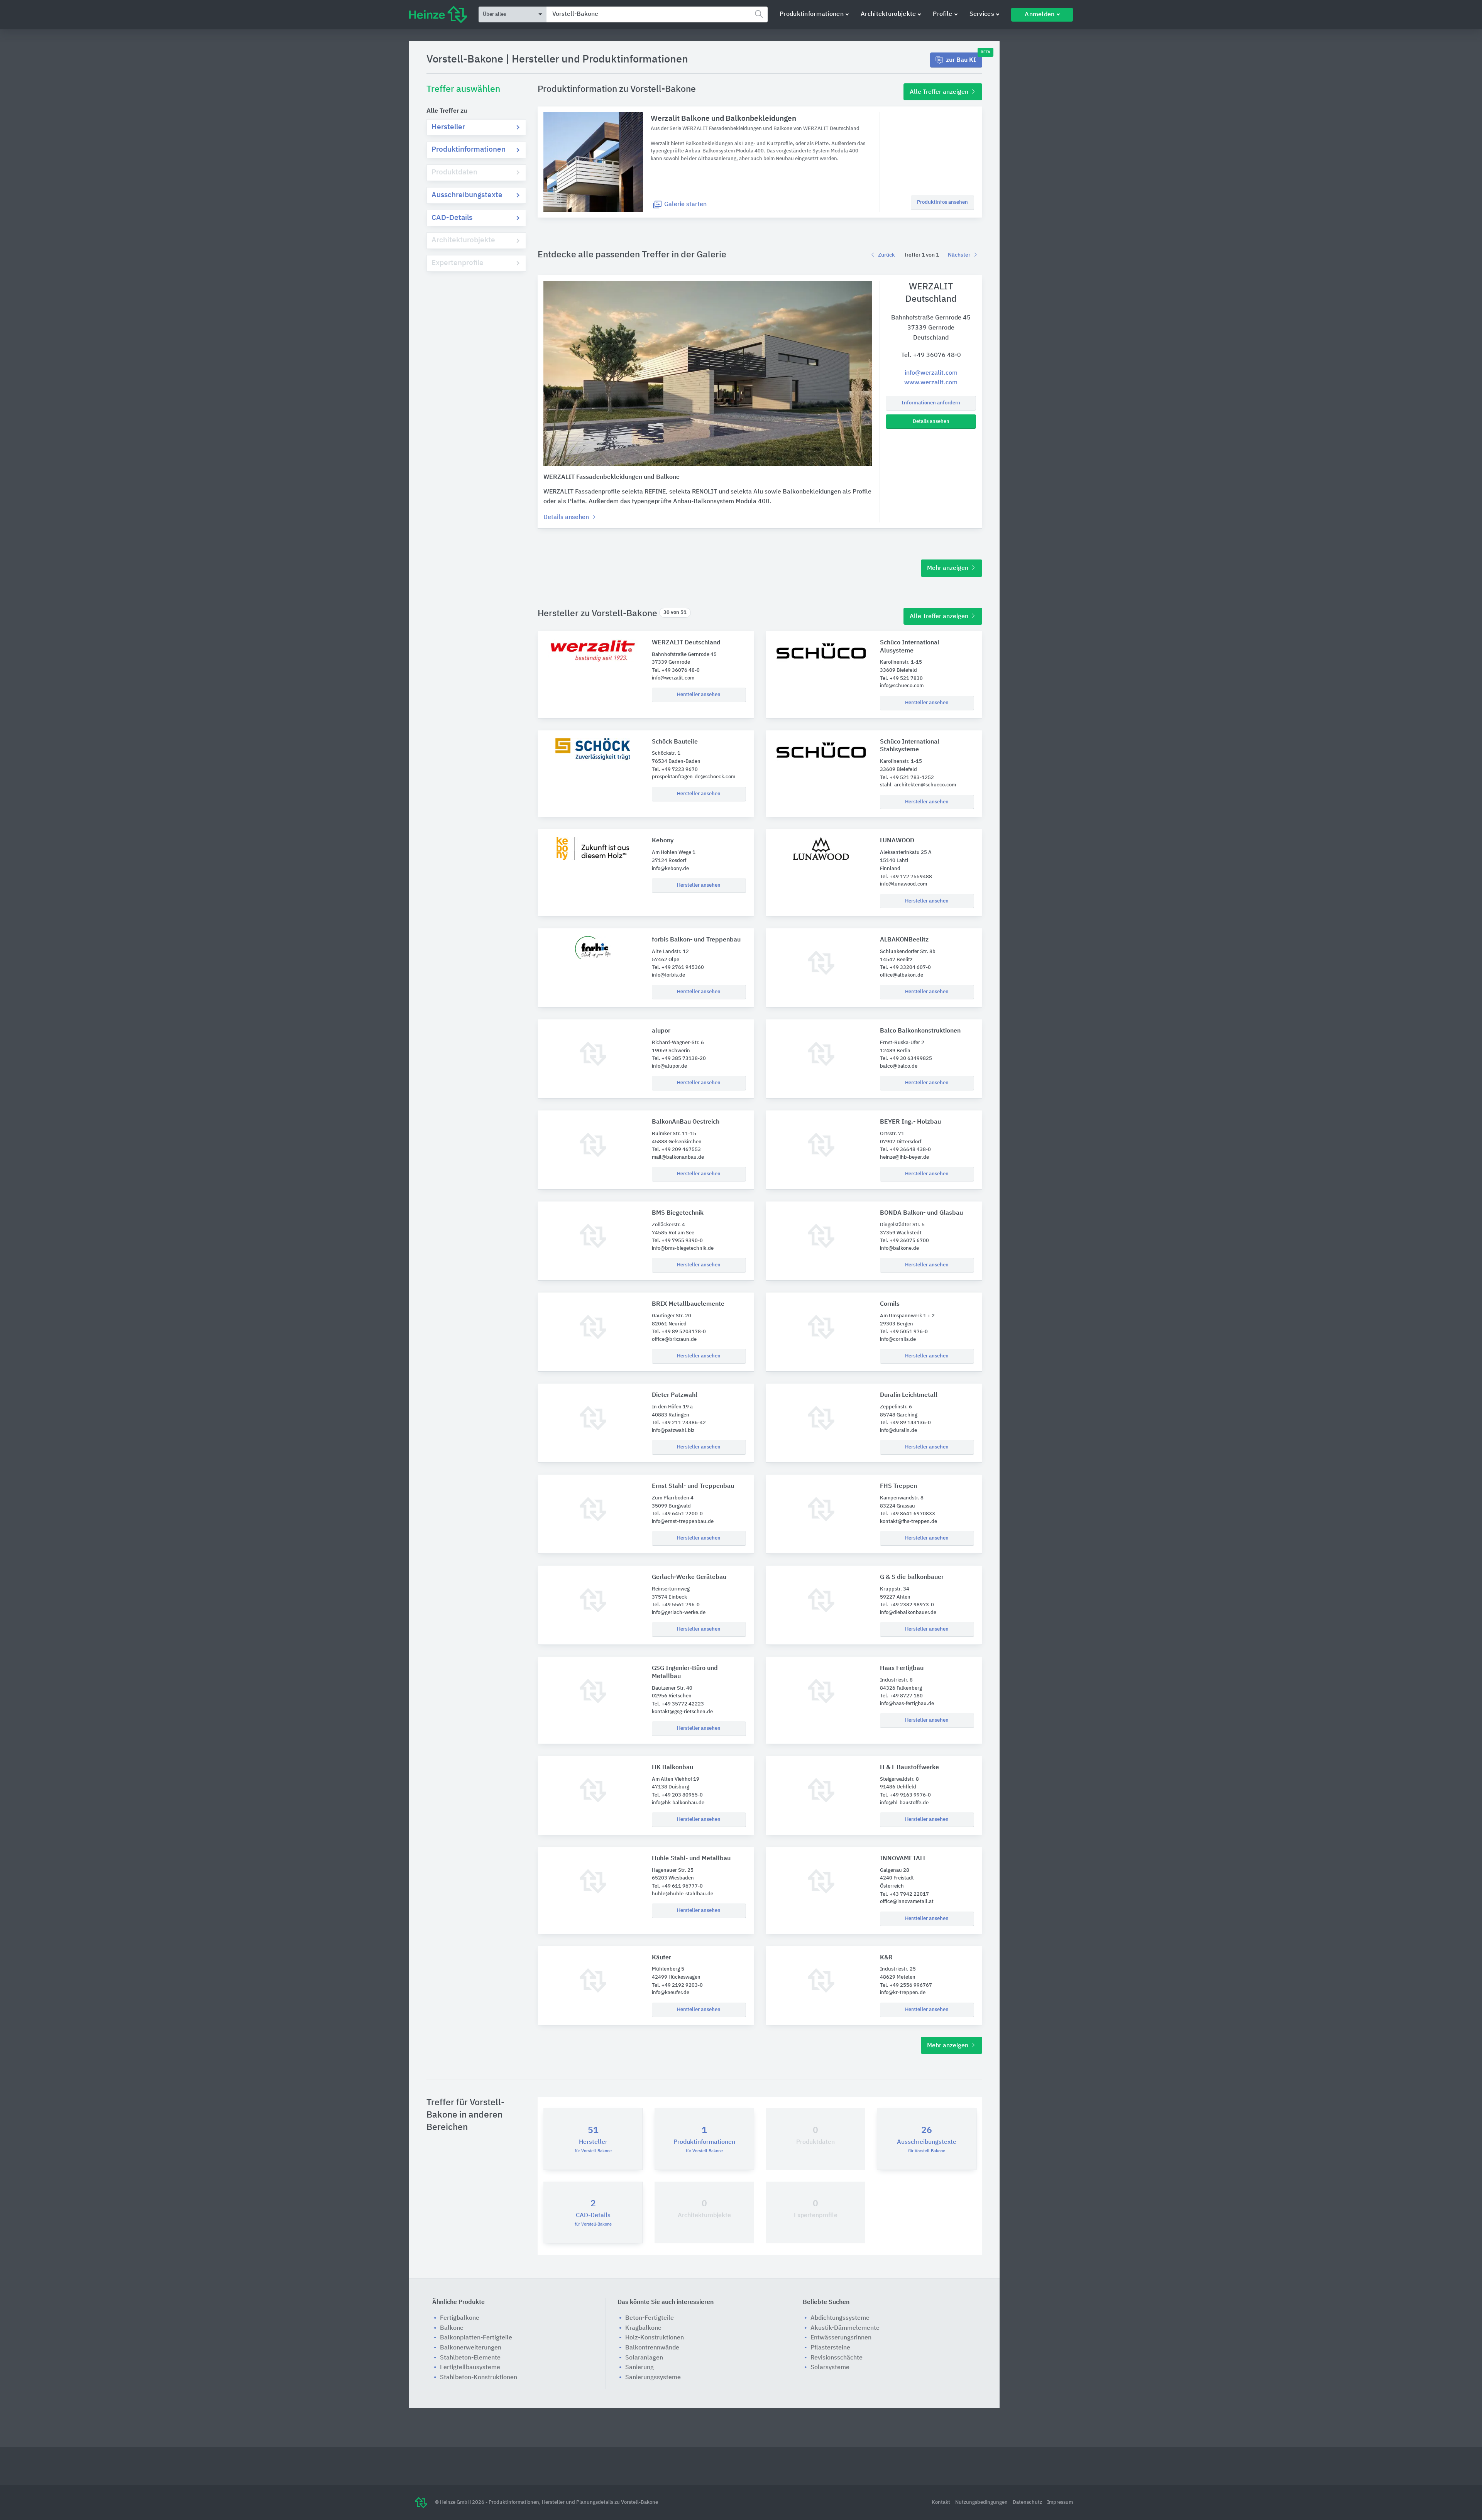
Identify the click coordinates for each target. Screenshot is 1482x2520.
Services (982, 14)
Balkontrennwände (652, 2348)
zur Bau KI (964, 58)
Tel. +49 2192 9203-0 (677, 1985)
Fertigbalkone (460, 2318)
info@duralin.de (898, 1431)
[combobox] (657, 14)
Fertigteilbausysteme (470, 2368)
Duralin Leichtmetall (909, 1395)
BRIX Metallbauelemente (688, 1304)
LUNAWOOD (897, 841)
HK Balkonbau (672, 1768)
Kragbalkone (643, 2328)
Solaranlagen (644, 2358)
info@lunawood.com (903, 884)
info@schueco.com (902, 686)
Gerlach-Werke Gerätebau (689, 1577)
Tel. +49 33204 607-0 (905, 968)
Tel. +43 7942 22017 (904, 1894)
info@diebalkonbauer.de (908, 1613)
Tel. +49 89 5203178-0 (679, 1332)
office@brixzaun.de (674, 1339)
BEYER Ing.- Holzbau (910, 1122)
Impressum (1060, 2502)
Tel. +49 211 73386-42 (679, 1423)
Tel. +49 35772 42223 (678, 1704)
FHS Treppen (898, 1486)
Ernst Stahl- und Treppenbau (693, 1486)
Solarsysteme (830, 2368)
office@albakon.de (902, 975)
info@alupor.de (669, 1066)
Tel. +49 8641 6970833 (908, 1514)
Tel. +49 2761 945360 (678, 968)
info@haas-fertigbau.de (907, 1704)
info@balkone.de (899, 1248)
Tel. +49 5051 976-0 (904, 1332)
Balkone (452, 2328)
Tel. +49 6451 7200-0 (677, 1514)
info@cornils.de (898, 1339)
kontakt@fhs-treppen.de (908, 1522)
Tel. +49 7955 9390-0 (677, 1241)
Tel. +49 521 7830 (901, 679)
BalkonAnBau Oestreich (686, 1122)
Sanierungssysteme (653, 2378)
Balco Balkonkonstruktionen (920, 1031)
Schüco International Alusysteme (910, 647)
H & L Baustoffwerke (909, 1768)
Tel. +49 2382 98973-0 (907, 1605)
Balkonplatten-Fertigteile (476, 2338)
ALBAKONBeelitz (904, 940)
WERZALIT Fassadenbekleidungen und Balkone (612, 477)
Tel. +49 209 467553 (676, 1150)
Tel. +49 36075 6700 (904, 1241)
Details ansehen (931, 422)
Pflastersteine (830, 2348)
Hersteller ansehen (699, 695)
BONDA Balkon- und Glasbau (921, 1213)
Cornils (890, 1304)
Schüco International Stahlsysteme (910, 746)
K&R (886, 1958)
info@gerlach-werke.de (679, 1613)
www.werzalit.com (931, 383)
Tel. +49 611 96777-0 (677, 1886)
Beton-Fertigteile (650, 2318)
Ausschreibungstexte (467, 195)
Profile (942, 14)
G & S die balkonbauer (912, 1577)
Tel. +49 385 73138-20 (679, 1059)
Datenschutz (1028, 2502)
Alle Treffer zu (447, 111)
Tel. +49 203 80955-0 (677, 1795)
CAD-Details (452, 218)
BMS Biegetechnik (678, 1213)
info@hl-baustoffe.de (904, 1803)
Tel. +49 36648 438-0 (905, 1150)
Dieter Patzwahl (675, 1395)
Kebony (663, 841)
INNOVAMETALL (903, 1859)
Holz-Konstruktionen (655, 2338)
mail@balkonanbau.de (678, 1157)
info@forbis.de (668, 975)
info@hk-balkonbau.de (678, 1803)
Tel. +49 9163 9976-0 (905, 1795)
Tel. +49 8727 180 (901, 1696)
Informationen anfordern (931, 403)
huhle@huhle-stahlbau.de (683, 1894)
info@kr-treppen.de (903, 1993)
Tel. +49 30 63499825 (906, 1059)
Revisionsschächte (837, 2358)
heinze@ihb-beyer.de (904, 1157)
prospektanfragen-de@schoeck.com (694, 777)
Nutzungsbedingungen (982, 2502)
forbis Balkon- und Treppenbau (696, 940)
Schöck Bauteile (675, 742)
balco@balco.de (899, 1066)
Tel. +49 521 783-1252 (907, 778)
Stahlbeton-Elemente (470, 2358)
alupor (661, 1031)
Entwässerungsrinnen (841, 2338)
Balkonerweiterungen (471, 2348)
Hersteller (448, 127)
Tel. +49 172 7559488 (906, 877)
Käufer (661, 1958)
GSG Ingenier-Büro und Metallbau (685, 1672)
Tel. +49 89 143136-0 (905, 1423)
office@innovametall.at (907, 1902)
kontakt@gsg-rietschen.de (682, 1712)
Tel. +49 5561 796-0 (676, 1605)
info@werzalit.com (931, 373)
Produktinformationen (812, 14)
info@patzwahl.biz (673, 1431)
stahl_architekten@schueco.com (918, 785)
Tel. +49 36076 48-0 (931, 355)
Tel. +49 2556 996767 (906, 1985)
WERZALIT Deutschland (686, 643)
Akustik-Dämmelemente (845, 2328)
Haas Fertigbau (902, 1668)
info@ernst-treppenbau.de (683, 1522)
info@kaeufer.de (671, 1993)
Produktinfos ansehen (942, 202)
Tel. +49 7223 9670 (675, 770)
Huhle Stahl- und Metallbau (691, 1859)
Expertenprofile (458, 263)
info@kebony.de (670, 869)
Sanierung (639, 2368)
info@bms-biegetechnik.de (683, 1248)
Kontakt (941, 2502)
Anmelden (1040, 15)
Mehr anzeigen (948, 568)
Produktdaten (454, 172)
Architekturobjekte (888, 14)
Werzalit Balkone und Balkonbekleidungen (723, 119)
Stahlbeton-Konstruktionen (479, 2378)
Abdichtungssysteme (840, 2318)
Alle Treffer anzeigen (940, 92)
